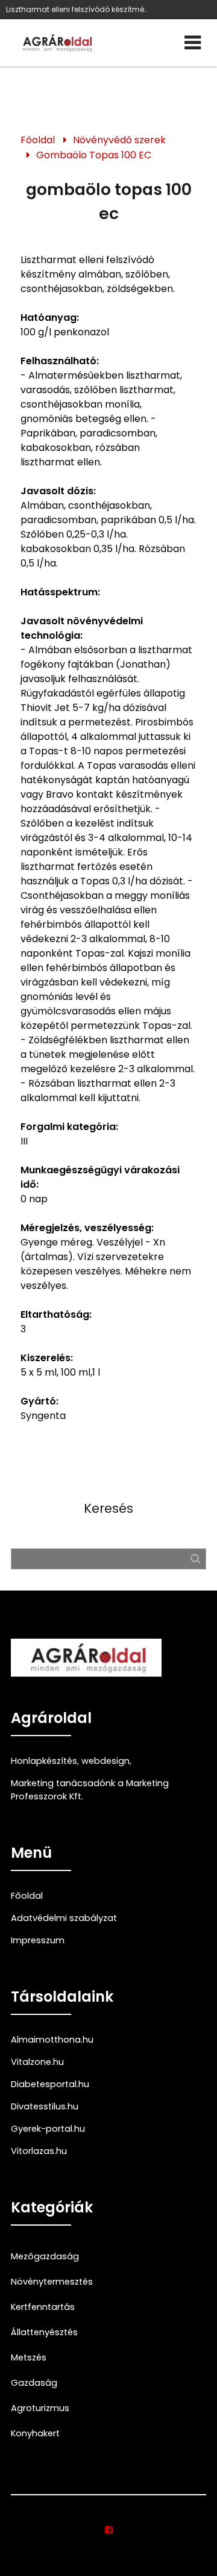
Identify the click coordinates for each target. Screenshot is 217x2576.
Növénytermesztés (52, 2282)
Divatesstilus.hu (45, 2106)
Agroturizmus (40, 2408)
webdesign (105, 1761)
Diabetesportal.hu (50, 2084)
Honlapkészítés (44, 1761)
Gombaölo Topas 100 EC (94, 155)
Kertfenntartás (43, 2307)
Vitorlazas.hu (39, 2151)
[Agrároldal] (56, 43)
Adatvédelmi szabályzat (64, 1918)
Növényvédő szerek (119, 140)
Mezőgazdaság (45, 2256)
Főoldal (38, 140)
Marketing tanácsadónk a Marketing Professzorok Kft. (90, 1790)
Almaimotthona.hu (52, 2040)
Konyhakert (35, 2433)
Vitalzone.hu (37, 2062)
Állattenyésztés (44, 2332)
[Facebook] (109, 2530)
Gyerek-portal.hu (48, 2129)
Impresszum (38, 1940)
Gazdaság (34, 2383)
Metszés (29, 2357)
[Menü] (193, 43)
